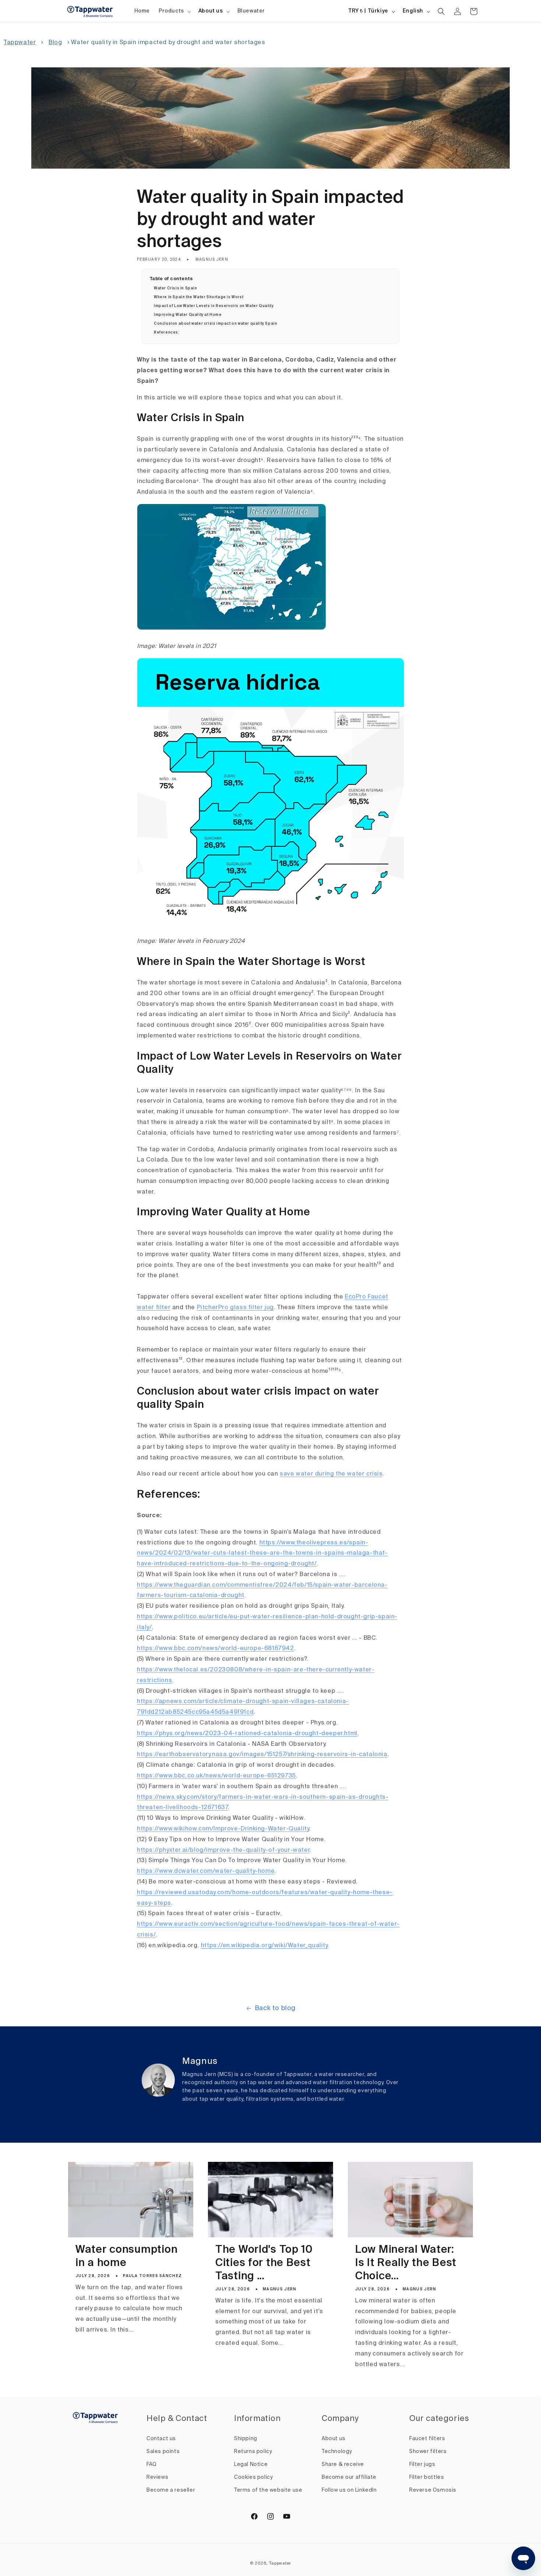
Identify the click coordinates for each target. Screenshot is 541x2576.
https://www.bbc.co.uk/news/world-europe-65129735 (216, 1776)
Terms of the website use (268, 2490)
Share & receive (343, 2464)
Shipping (246, 2439)
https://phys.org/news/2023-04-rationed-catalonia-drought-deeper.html (247, 1734)
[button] (174, 11)
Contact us (161, 2439)
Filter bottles (427, 2477)
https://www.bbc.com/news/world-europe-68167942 (215, 1649)
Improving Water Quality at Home (188, 315)
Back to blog (275, 2008)
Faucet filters (427, 2439)
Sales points (163, 2452)
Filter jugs (422, 2464)
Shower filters (428, 2452)
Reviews (157, 2477)
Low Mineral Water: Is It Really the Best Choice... (406, 2263)
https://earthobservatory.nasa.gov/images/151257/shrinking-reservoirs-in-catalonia (262, 1755)
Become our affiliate (349, 2477)
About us (211, 11)
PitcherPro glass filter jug (235, 1308)
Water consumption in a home (126, 2257)
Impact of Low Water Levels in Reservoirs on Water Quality (214, 306)
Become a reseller (171, 2490)
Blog (55, 43)
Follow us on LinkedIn (349, 2490)
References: (167, 332)
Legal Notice (251, 2464)
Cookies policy (253, 2477)
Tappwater (20, 43)
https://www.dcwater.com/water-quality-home (206, 1871)
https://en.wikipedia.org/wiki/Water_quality (264, 1946)
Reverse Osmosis (433, 2490)
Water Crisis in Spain (176, 288)
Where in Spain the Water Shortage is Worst (199, 297)
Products (171, 11)
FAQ (152, 2464)
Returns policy (253, 2452)
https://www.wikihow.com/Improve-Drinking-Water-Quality (223, 1829)
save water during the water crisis (331, 1474)
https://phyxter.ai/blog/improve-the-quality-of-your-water (223, 1850)
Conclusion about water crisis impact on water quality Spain (215, 324)
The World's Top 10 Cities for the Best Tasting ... (264, 2263)
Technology (337, 2452)
